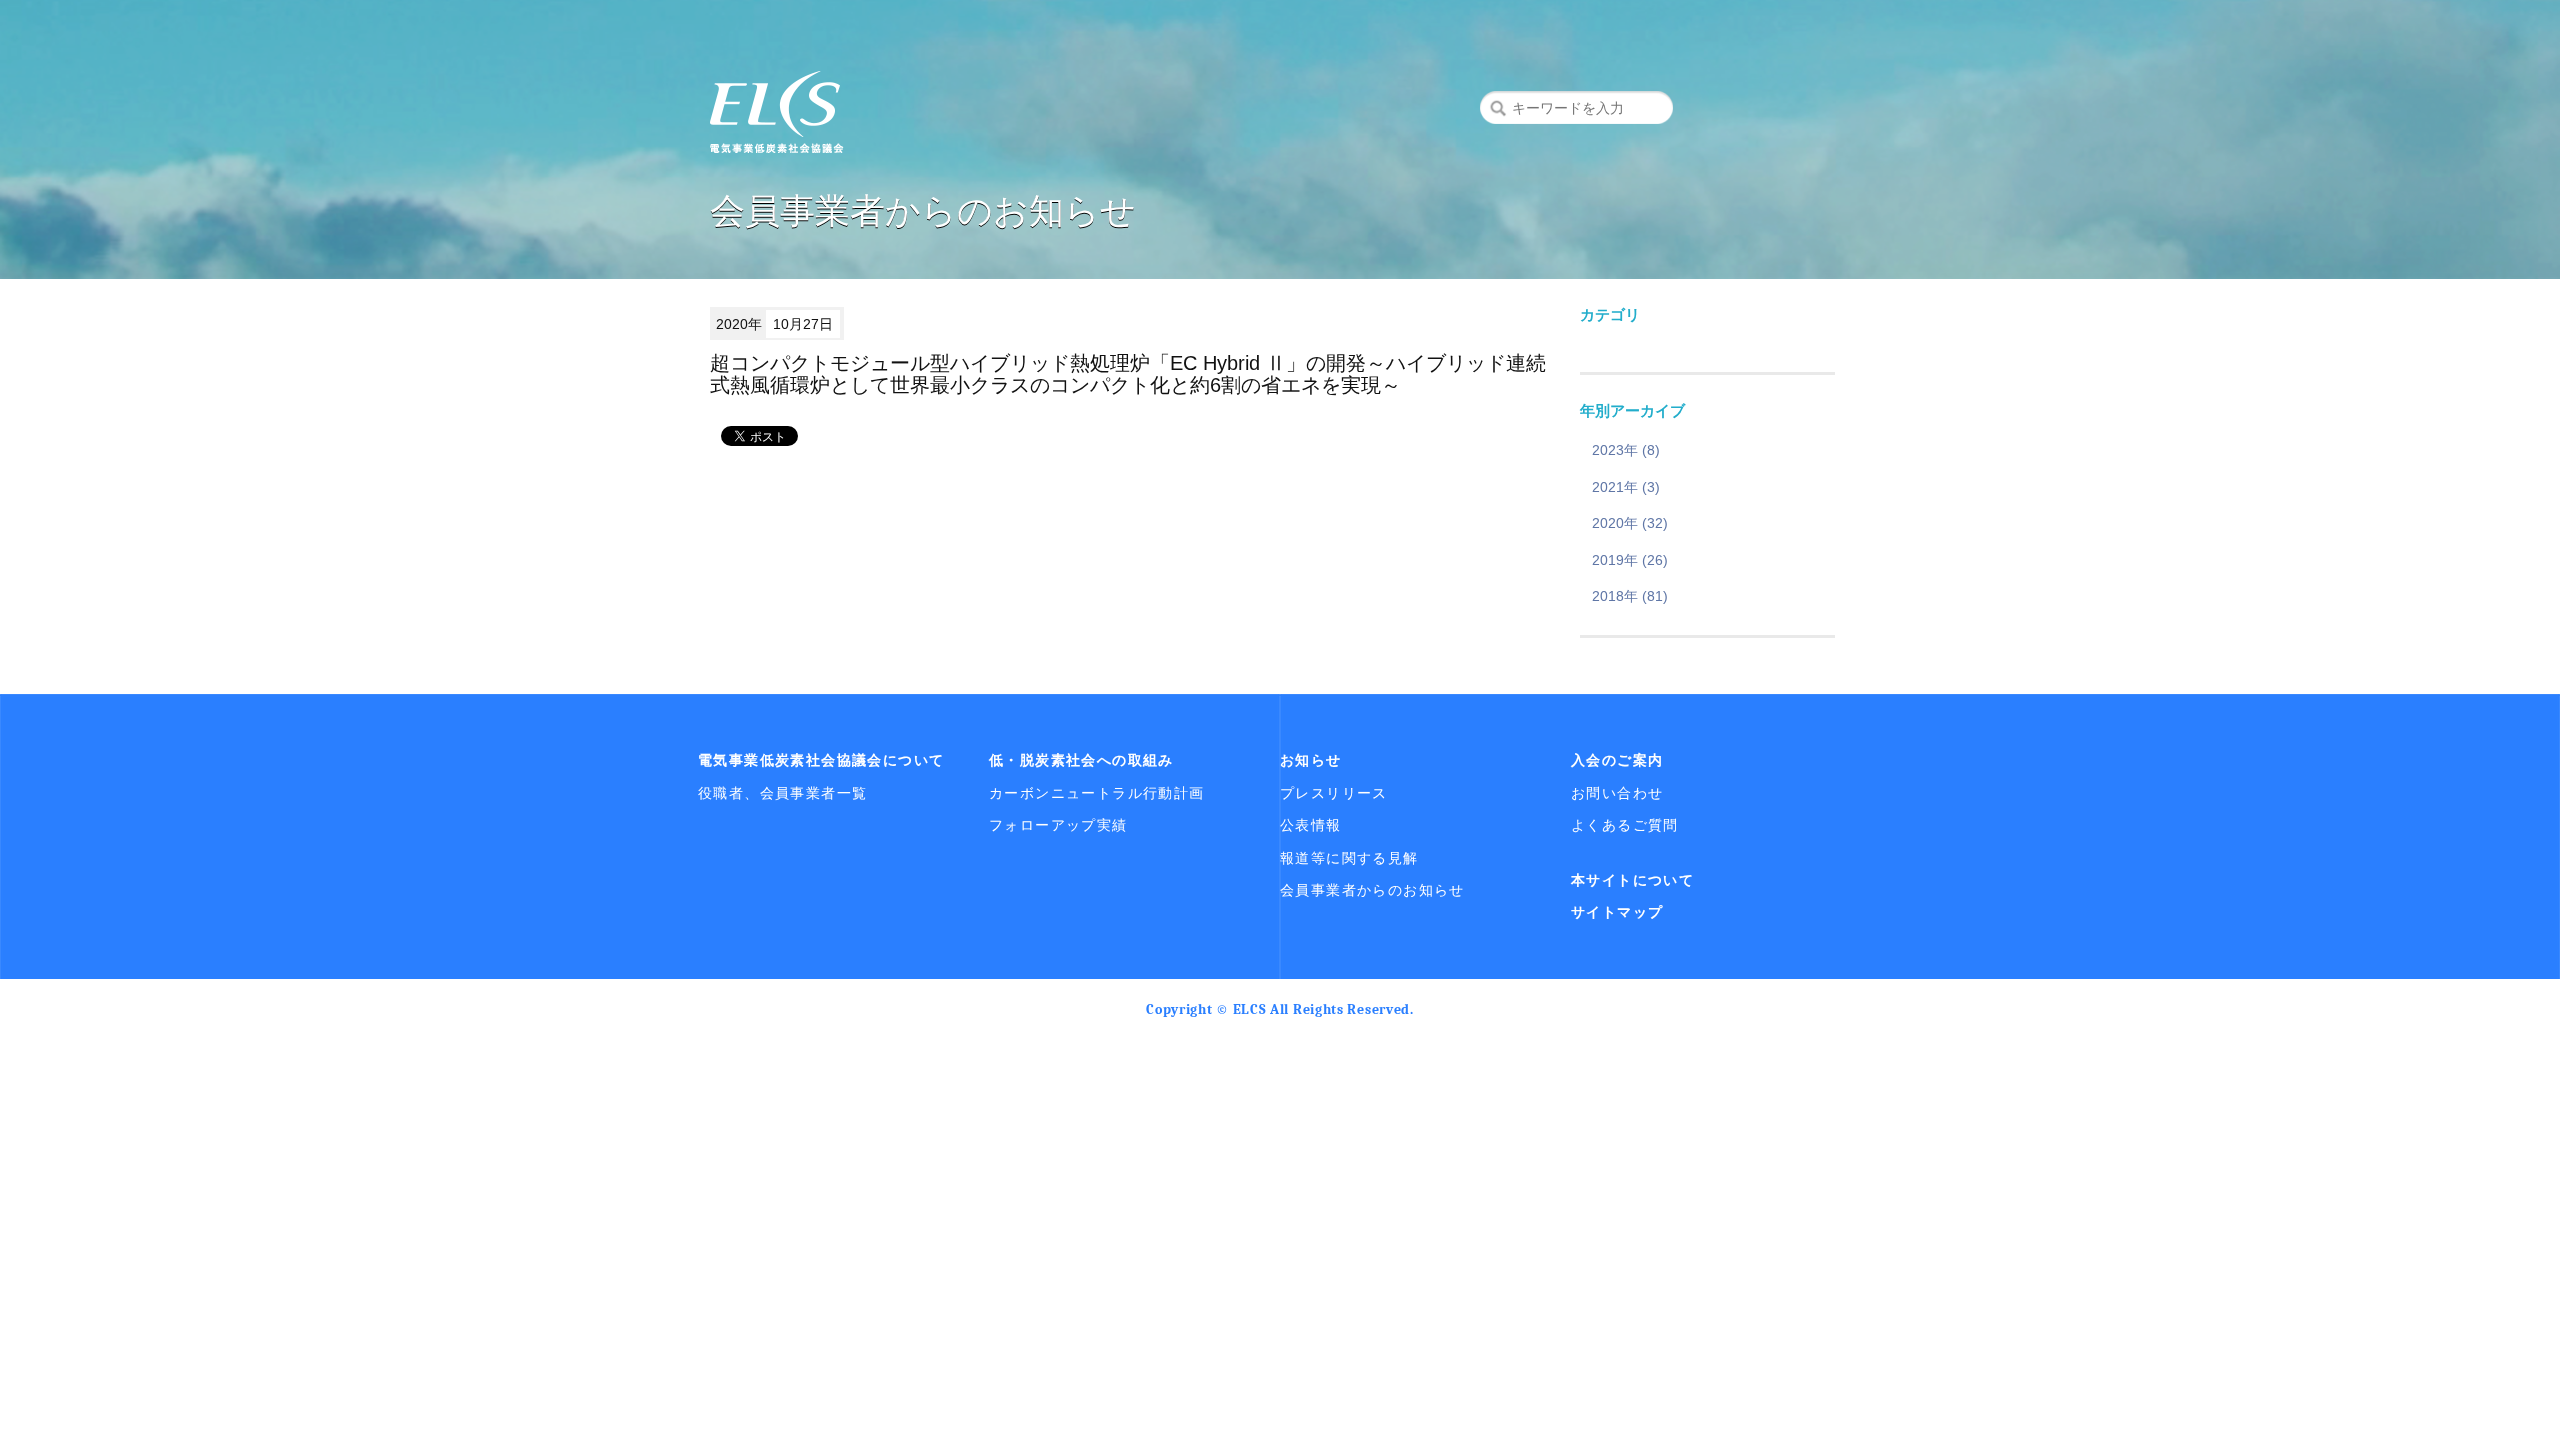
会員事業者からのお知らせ (1372, 890)
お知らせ (1311, 760)
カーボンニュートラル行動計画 (1097, 793)
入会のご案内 (1617, 760)
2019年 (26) (1630, 560)
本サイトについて (1632, 880)
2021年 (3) (1626, 487)
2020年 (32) (1630, 523)
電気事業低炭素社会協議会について (821, 760)
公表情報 (1311, 825)
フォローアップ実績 (1058, 825)
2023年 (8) (1626, 450)
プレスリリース (1334, 793)
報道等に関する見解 (1349, 858)
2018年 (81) (1630, 596)
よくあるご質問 (1625, 825)
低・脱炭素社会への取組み (1081, 760)
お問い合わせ (1617, 793)
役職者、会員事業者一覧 (782, 793)
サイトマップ (1617, 912)
